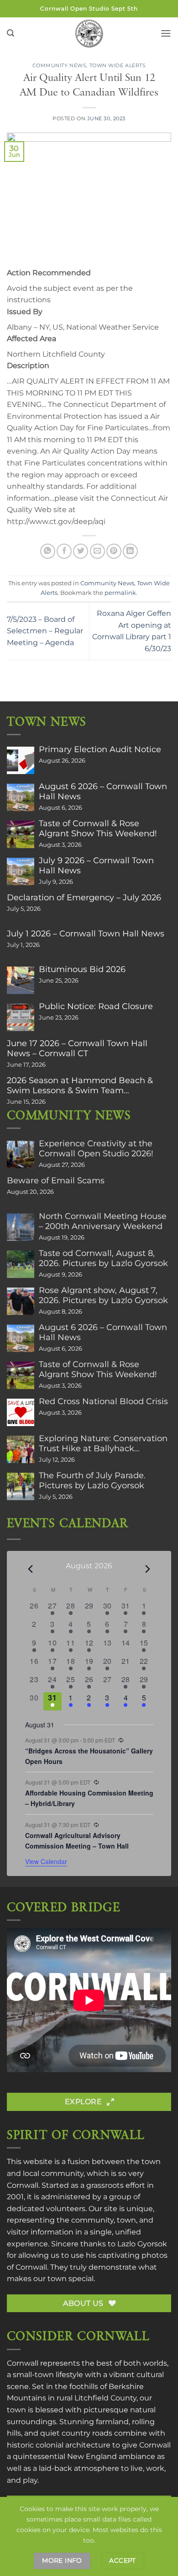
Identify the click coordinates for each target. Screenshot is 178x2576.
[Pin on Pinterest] (114, 551)
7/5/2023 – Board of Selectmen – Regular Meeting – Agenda (45, 631)
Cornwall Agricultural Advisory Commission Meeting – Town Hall (77, 1841)
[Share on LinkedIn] (130, 551)
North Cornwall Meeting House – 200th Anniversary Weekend (103, 1221)
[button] (10, 33)
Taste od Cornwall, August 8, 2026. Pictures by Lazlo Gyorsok (103, 1258)
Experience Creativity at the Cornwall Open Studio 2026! (96, 1149)
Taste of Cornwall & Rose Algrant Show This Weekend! (98, 828)
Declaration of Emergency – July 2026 (84, 898)
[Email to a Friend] (97, 551)
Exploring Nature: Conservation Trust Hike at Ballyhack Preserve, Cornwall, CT (103, 1443)
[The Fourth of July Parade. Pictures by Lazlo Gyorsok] (21, 1486)
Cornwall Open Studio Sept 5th (89, 8)
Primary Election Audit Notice (100, 749)
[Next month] (148, 1569)
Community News (60, 65)
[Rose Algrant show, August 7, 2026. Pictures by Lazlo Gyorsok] (21, 1301)
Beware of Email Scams (56, 1181)
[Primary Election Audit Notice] (21, 760)
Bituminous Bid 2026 (82, 969)
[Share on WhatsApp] (48, 551)
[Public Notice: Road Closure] (21, 1017)
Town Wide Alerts (118, 65)
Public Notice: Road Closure (96, 1006)
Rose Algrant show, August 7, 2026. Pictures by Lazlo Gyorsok (103, 1295)
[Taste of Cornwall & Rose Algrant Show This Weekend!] (21, 834)
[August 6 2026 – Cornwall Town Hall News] (21, 797)
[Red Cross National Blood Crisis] (21, 1412)
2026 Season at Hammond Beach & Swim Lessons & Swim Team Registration (80, 1085)
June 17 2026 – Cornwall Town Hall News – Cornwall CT (77, 1048)
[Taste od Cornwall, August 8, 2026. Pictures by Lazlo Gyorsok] (21, 1264)
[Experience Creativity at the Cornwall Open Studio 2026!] (21, 1154)
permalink (120, 593)
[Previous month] (31, 1569)
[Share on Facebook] (64, 551)
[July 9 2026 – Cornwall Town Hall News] (21, 871)
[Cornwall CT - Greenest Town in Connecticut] (89, 33)
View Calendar (46, 1861)
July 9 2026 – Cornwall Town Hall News (96, 866)
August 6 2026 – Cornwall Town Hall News (103, 791)
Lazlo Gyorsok (142, 2244)
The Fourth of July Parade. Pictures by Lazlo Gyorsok (92, 1480)
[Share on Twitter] (81, 551)
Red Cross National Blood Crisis (103, 1401)
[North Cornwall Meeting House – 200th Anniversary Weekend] (21, 1227)
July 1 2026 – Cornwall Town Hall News (86, 934)
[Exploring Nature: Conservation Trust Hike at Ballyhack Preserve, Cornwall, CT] (21, 1449)
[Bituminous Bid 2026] (21, 980)
